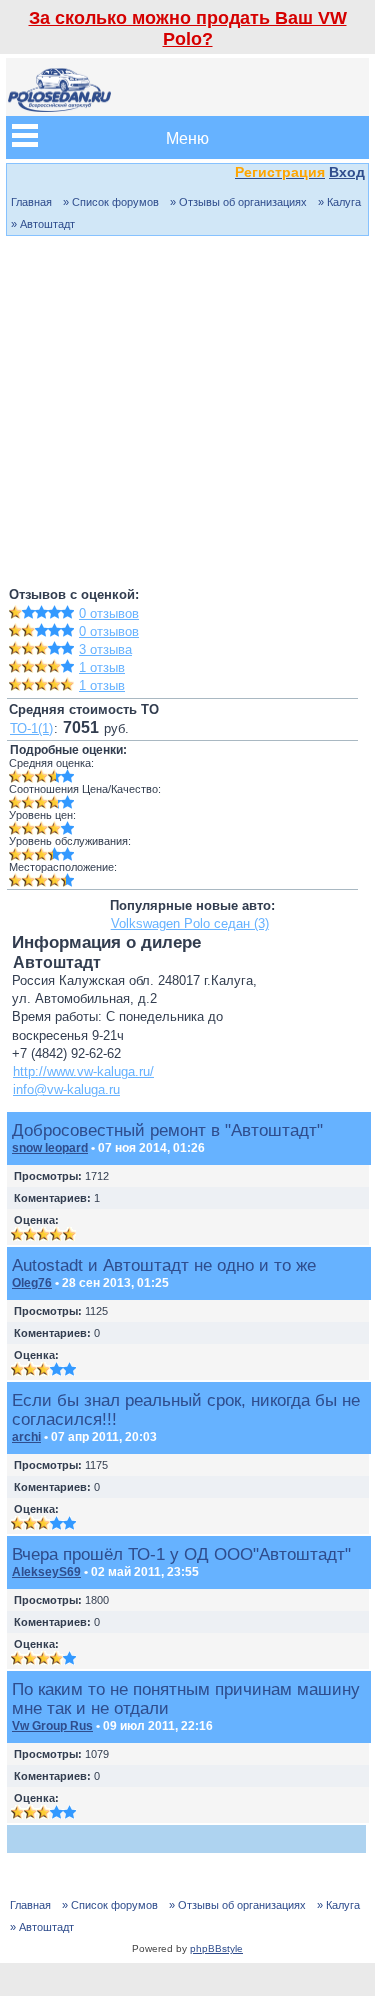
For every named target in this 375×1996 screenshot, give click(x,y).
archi (26, 1437)
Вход (347, 172)
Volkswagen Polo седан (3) (190, 923)
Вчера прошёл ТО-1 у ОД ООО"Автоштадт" (181, 1554)
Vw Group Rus (52, 1726)
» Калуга (339, 202)
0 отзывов (109, 613)
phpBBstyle (216, 1948)
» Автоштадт (43, 224)
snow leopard (50, 1148)
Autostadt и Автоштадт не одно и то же (164, 1265)
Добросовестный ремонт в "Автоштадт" (167, 1130)
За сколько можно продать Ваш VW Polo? (188, 28)
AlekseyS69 (46, 1572)
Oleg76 (32, 1283)
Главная (31, 202)
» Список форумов (111, 202)
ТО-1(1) (31, 728)
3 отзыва (105, 649)
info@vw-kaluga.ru (66, 1089)
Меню (187, 137)
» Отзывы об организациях (238, 202)
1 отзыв (102, 667)
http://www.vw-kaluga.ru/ (83, 1071)
